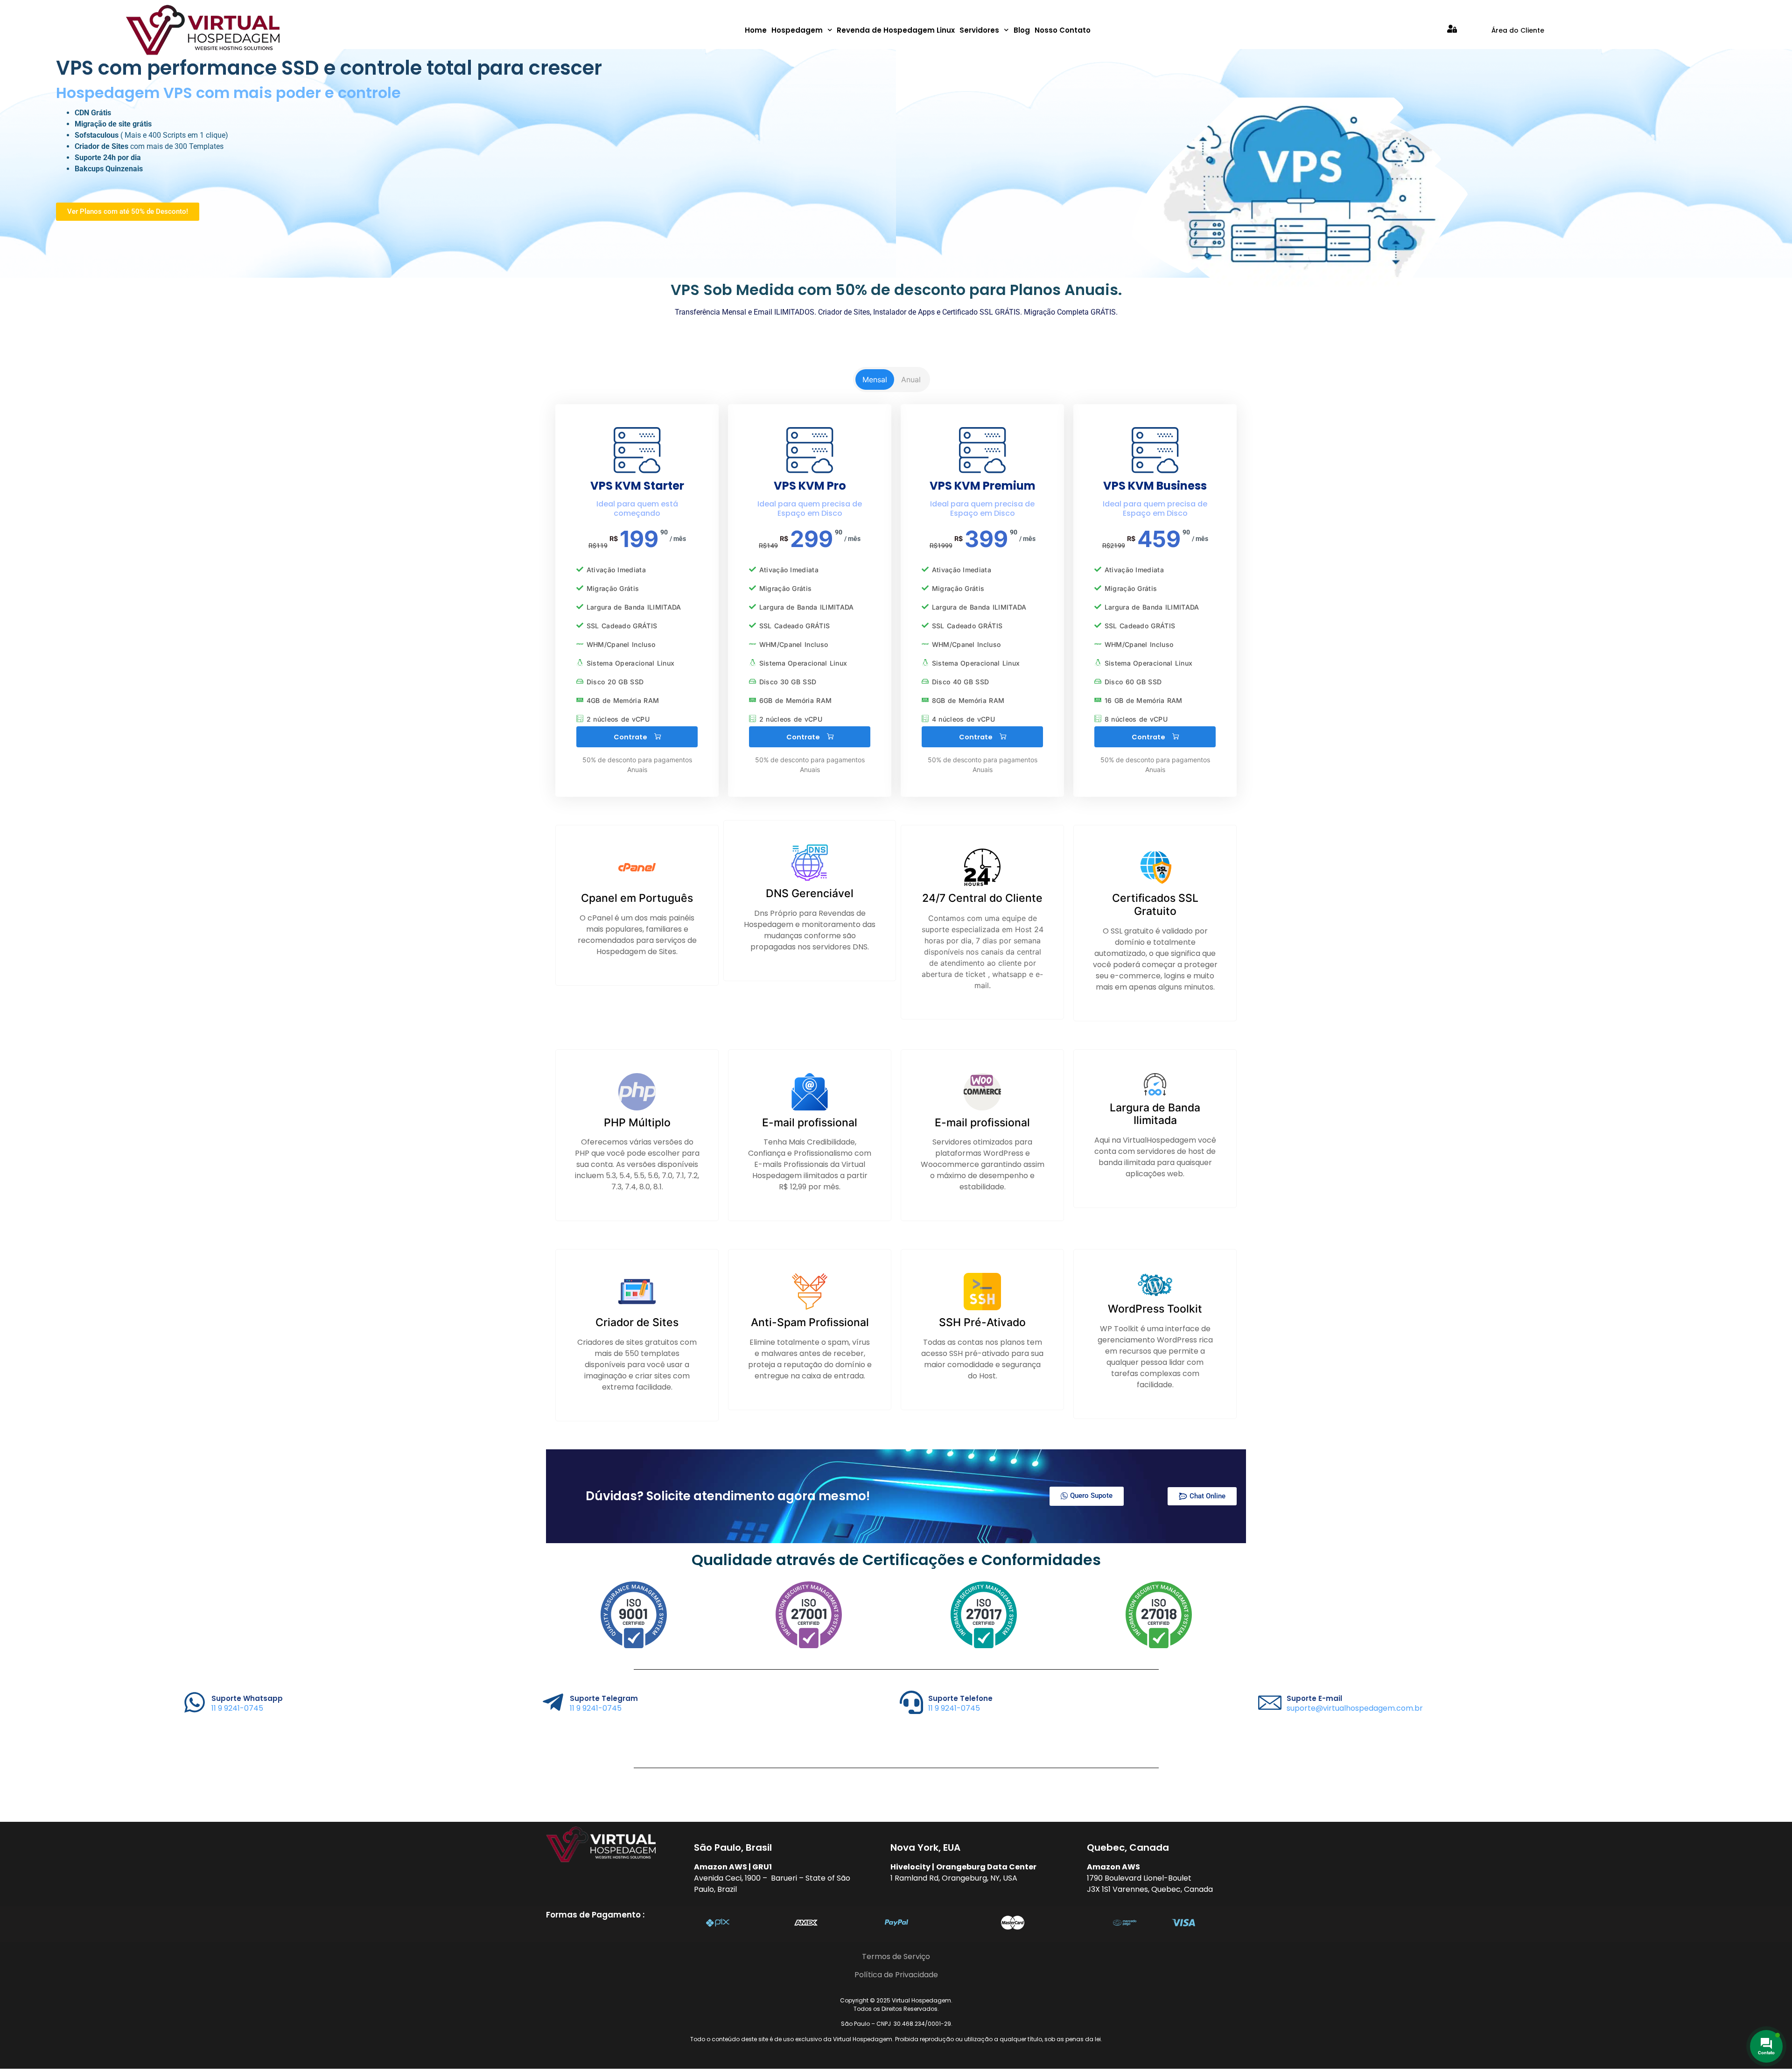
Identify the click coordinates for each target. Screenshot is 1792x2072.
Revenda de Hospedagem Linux (896, 30)
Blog (1022, 30)
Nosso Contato (1063, 30)
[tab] (875, 379)
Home (756, 30)
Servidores (979, 30)
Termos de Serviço (896, 1956)
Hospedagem (797, 30)
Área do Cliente (1518, 30)
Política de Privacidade (896, 1975)
